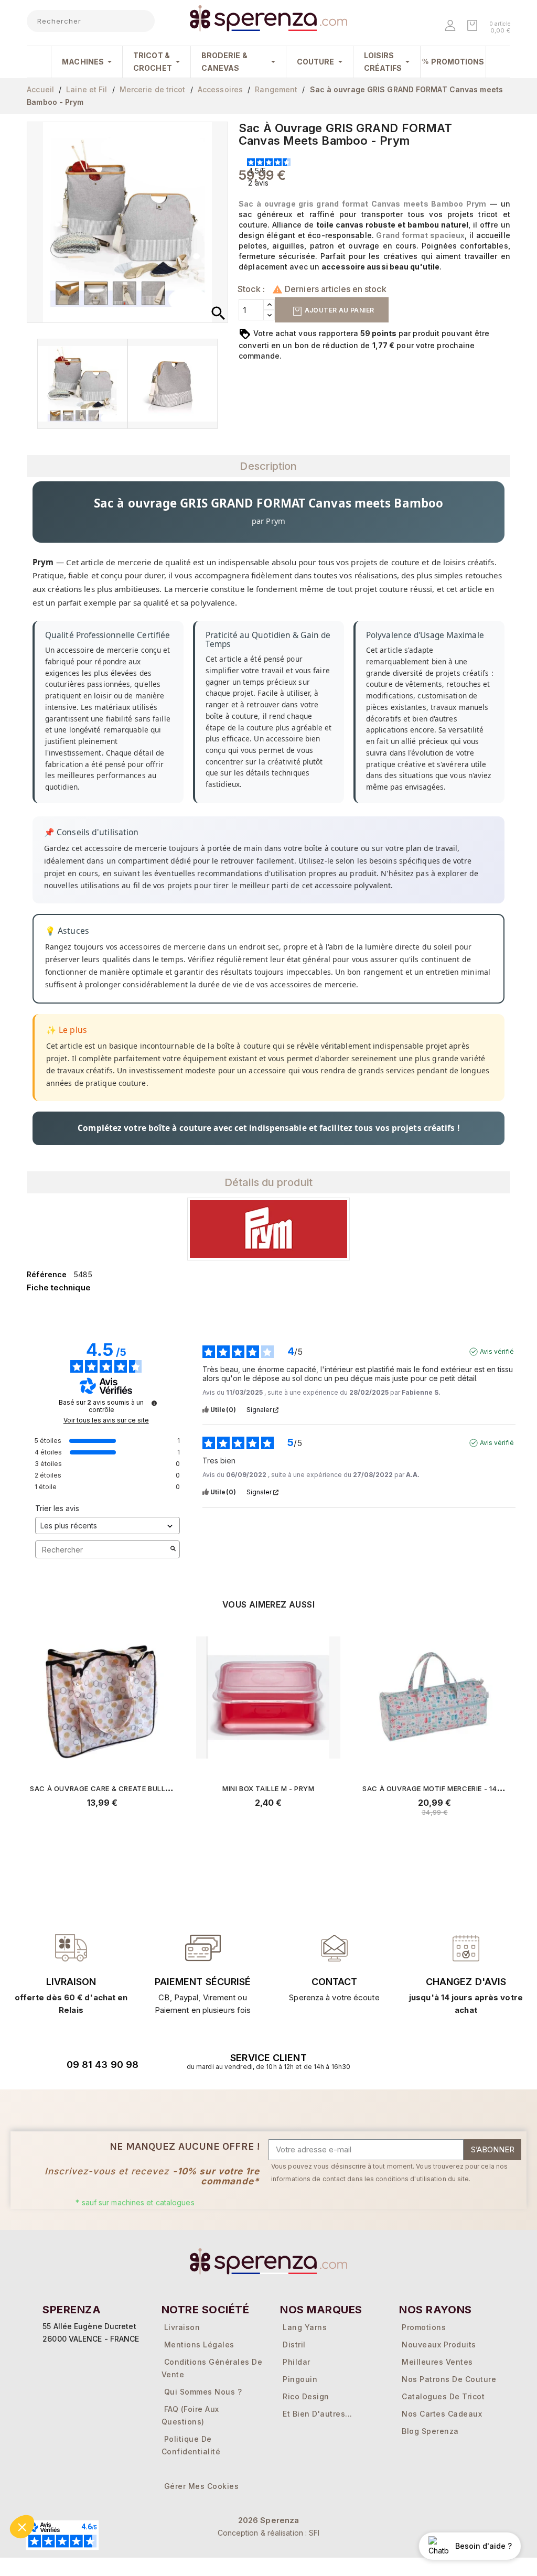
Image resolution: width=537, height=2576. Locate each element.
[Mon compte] (451, 26)
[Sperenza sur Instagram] (458, 2061)
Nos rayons (436, 2310)
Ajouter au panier (338, 310)
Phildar (297, 2362)
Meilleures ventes (437, 2362)
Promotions (424, 2327)
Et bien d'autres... (318, 2414)
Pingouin (300, 2379)
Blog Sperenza (430, 2431)
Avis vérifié (497, 1351)
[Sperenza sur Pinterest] (485, 2061)
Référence (47, 1274)
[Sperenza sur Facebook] (431, 2061)
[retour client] (466, 1948)
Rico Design (306, 2396)
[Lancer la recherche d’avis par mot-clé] (173, 1549)
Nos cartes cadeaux (442, 2414)
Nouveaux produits (439, 2345)
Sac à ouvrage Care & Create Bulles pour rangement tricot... (153, 1788)
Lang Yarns (305, 2327)
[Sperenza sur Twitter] (403, 2061)
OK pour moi (104, 2523)
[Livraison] (203, 1948)
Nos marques (321, 2310)
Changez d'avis (466, 1982)
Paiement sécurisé (203, 1982)
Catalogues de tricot (443, 2396)
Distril (294, 2345)
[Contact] (71, 1948)
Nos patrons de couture (449, 2379)
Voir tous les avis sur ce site (106, 1420)
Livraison (71, 1982)
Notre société (205, 2310)
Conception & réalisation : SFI (269, 2533)
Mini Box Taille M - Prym (268, 1788)
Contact (335, 1982)
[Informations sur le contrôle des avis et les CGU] (154, 1403)
